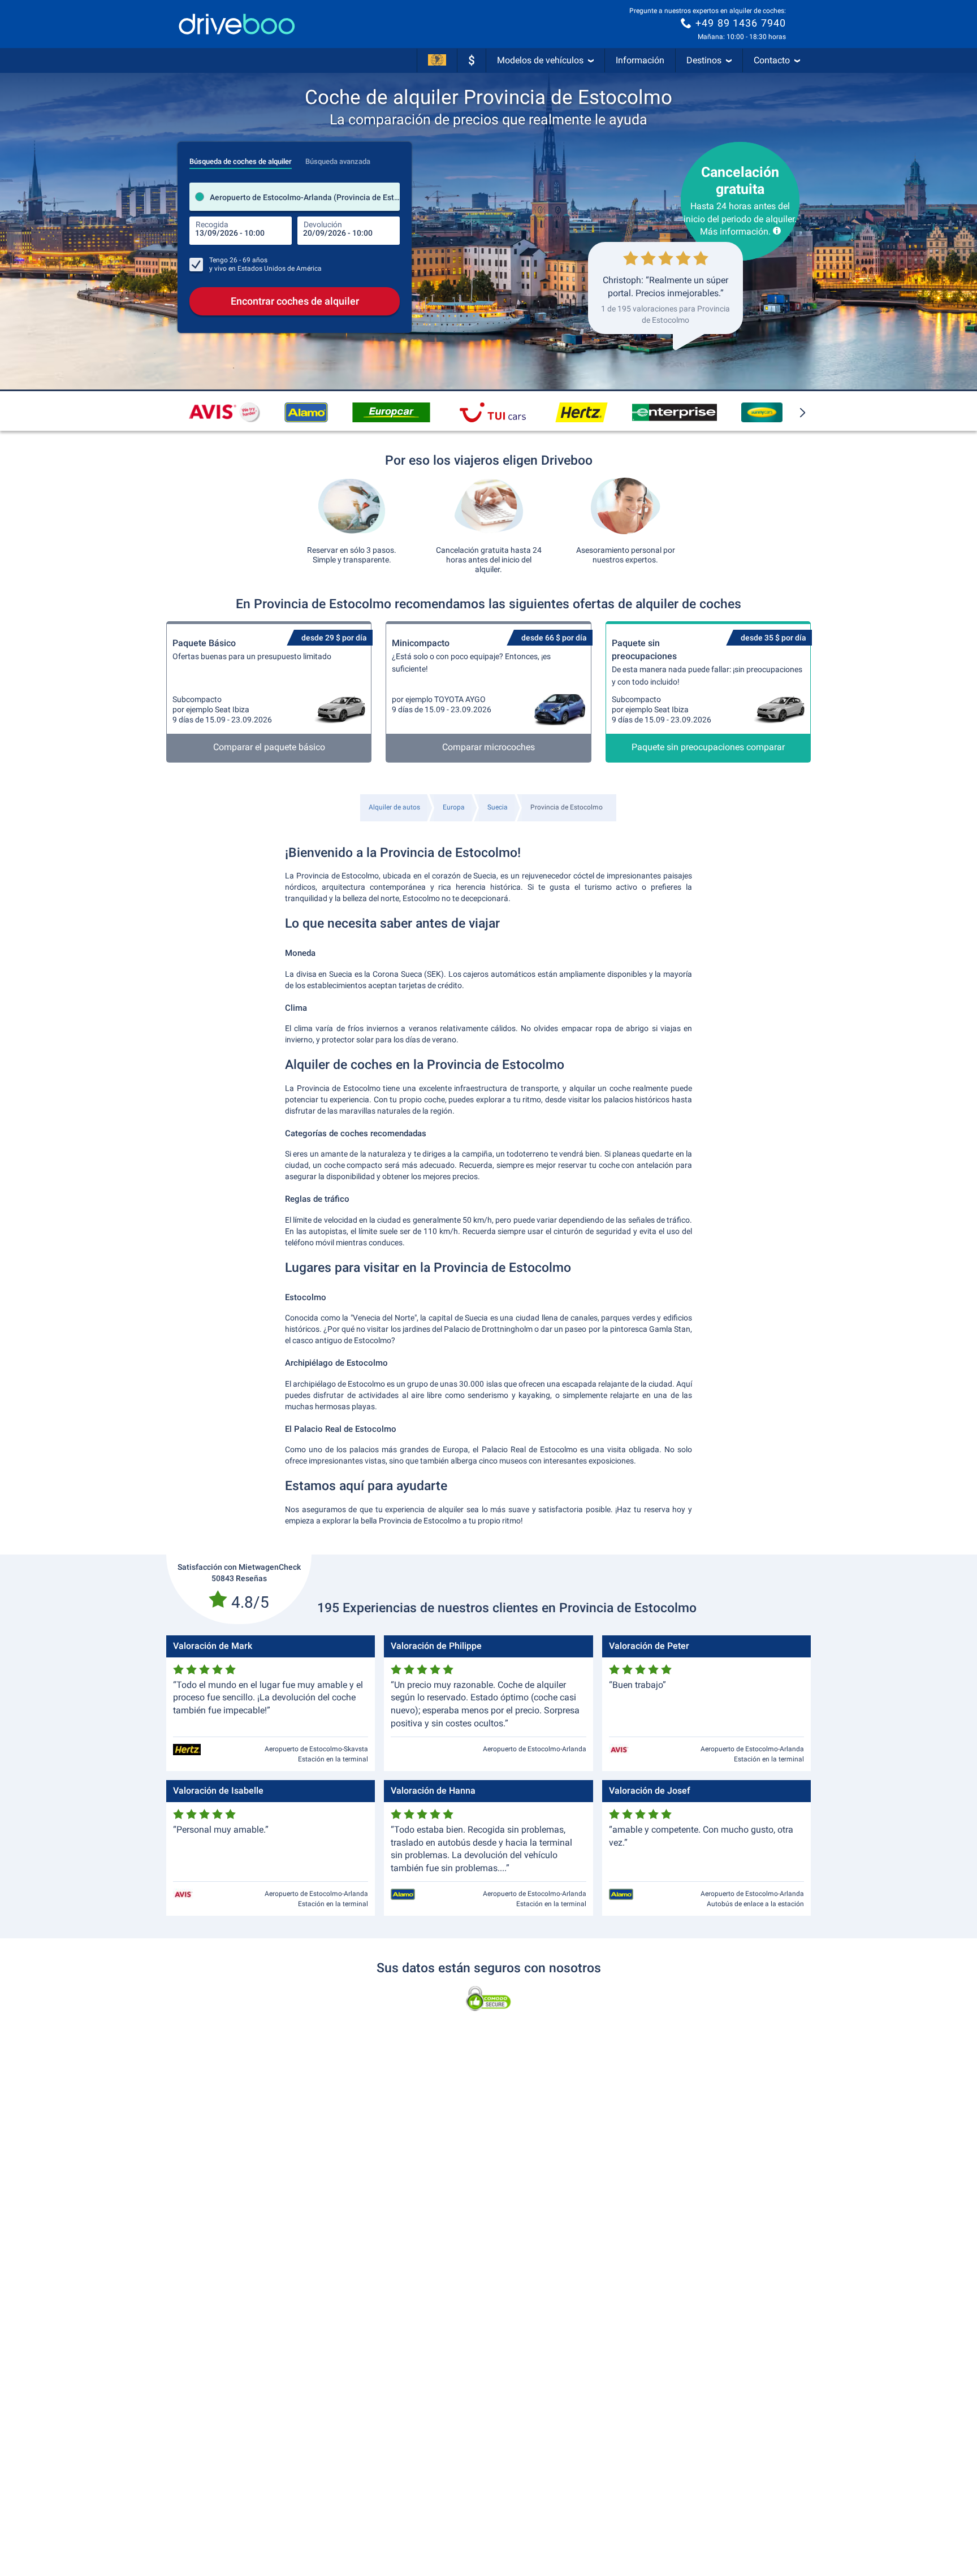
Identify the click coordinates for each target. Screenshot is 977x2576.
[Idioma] (437, 60)
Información (640, 60)
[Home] (237, 24)
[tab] (241, 158)
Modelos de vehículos (540, 60)
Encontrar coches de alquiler (295, 301)
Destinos (704, 60)
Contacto (772, 60)
